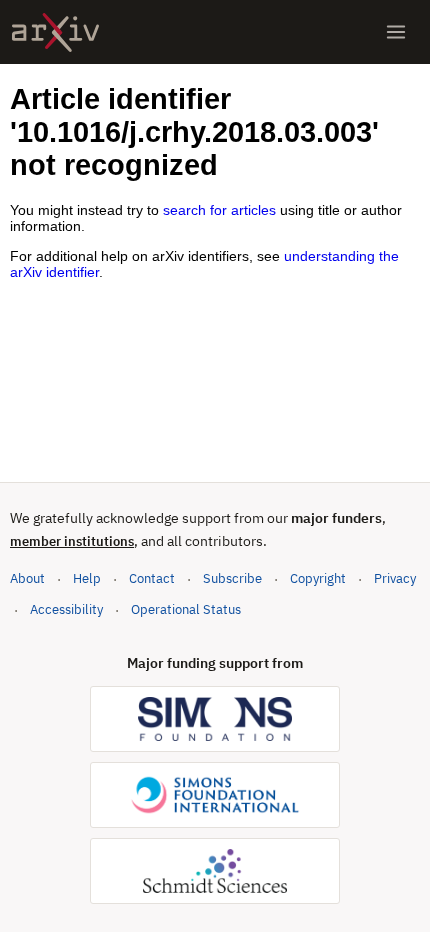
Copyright (318, 578)
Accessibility (66, 609)
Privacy (395, 578)
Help (87, 578)
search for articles (219, 210)
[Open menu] (396, 32)
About (27, 578)
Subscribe (232, 578)
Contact (152, 578)
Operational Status (186, 609)
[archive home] (55, 32)
